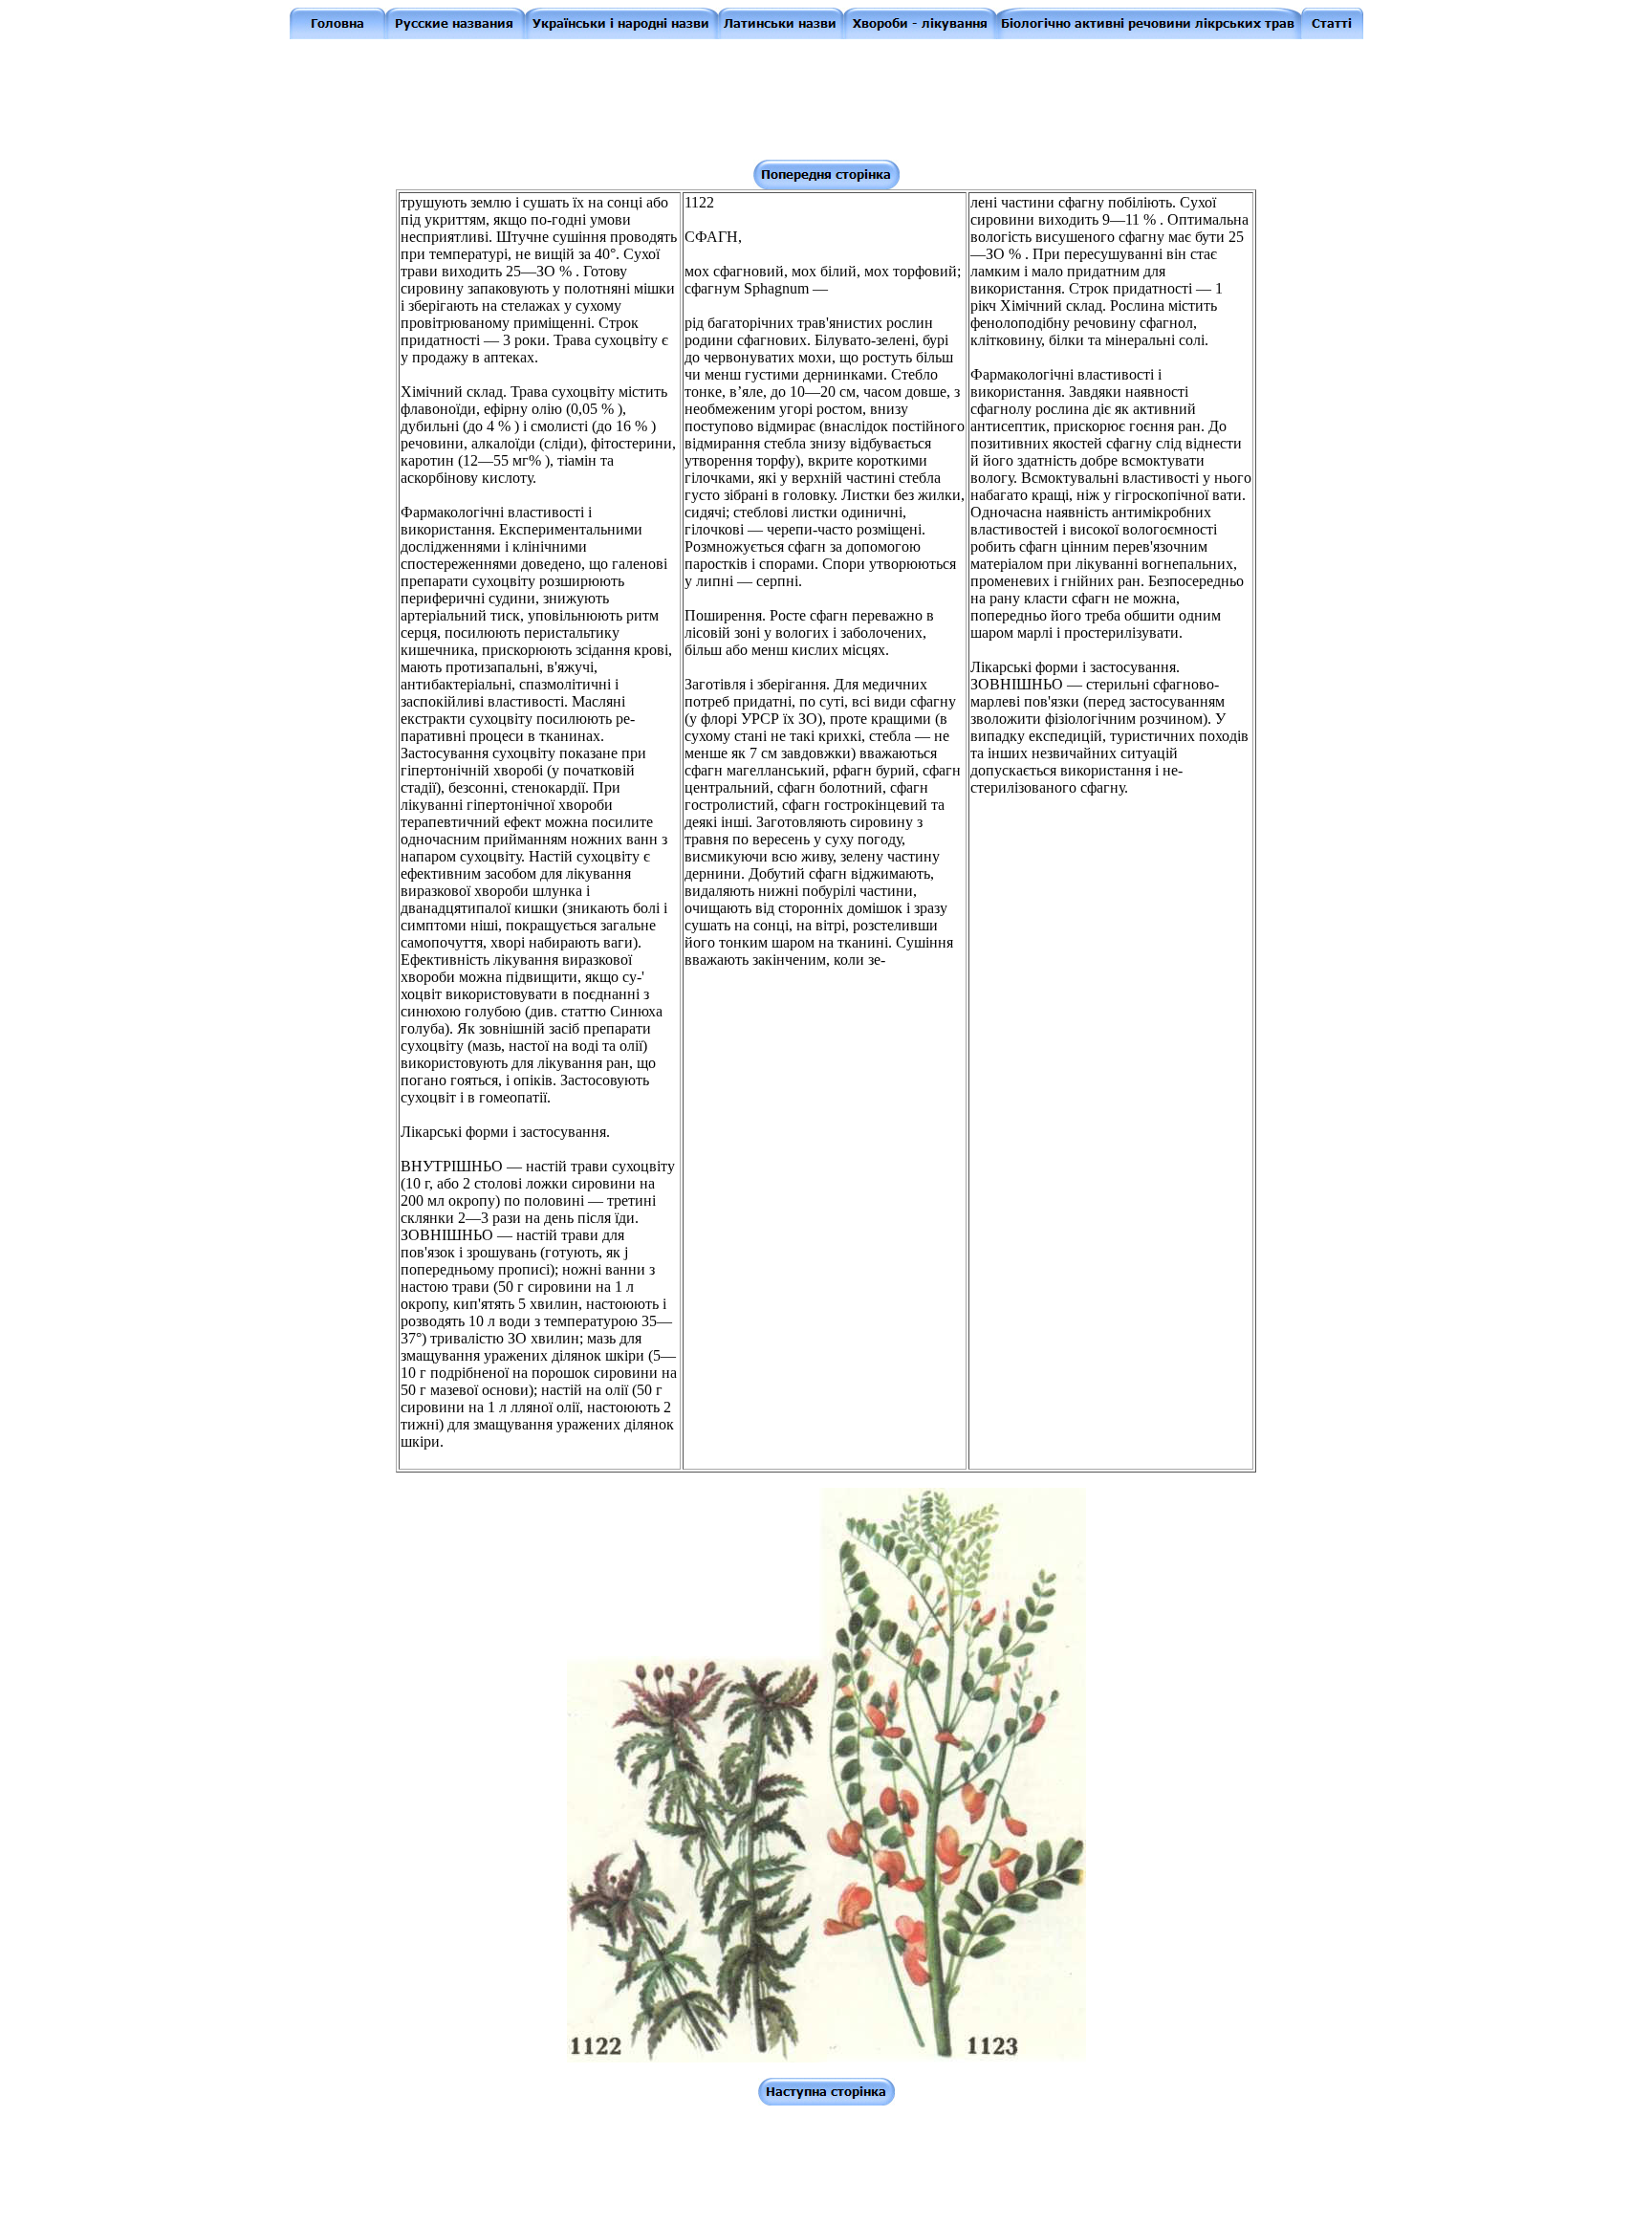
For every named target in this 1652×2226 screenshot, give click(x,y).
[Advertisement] (830, 98)
